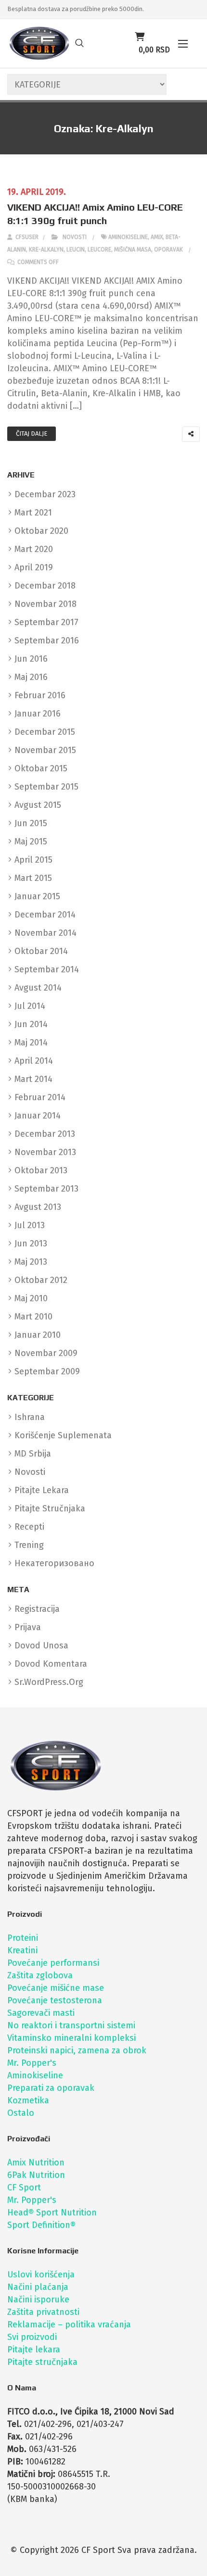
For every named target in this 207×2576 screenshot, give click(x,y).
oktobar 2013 (41, 1170)
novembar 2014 (45, 933)
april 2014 (34, 1061)
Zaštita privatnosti (43, 2312)
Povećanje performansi (53, 1963)
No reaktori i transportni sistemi (71, 2025)
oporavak (168, 250)
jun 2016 (31, 659)
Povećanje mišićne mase (56, 1988)
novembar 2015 (45, 750)
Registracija (37, 1609)
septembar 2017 (46, 622)
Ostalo (21, 2113)
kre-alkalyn (46, 250)
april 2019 (34, 567)
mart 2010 (33, 1317)
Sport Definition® (41, 2225)
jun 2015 (31, 823)
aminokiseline (128, 237)
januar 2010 (38, 1335)
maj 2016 (31, 677)
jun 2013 (31, 1244)
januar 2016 (38, 714)
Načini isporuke (38, 2300)
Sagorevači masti (41, 2013)
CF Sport (24, 2187)
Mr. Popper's (32, 2063)
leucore (99, 250)
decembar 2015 (45, 732)
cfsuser (26, 237)
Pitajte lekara (34, 2350)
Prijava (28, 1627)
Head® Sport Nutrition (52, 2212)
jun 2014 (31, 1024)
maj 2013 (31, 1262)
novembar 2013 (45, 1152)
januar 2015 (37, 896)
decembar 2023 (45, 494)
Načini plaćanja (38, 2287)
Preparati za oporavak (51, 2088)
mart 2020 (34, 549)
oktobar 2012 (41, 1280)
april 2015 (33, 860)
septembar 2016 (47, 641)
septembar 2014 (47, 969)
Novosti (75, 237)
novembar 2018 (45, 604)
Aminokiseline (35, 2075)
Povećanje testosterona (55, 2000)
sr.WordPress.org (49, 1682)
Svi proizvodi (32, 2337)
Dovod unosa (41, 1646)
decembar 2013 (45, 1134)
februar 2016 (40, 695)
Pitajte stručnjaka (42, 2362)
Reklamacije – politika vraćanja (69, 2325)
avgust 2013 (38, 1207)
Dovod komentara (51, 1664)
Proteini (23, 1938)
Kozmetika (28, 2100)
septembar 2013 (46, 1189)
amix (157, 237)
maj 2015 (31, 842)
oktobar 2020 (41, 531)
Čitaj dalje (32, 434)
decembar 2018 (45, 586)
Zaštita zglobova (40, 1975)
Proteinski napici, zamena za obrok (77, 2050)
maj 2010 (31, 1298)
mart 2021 (33, 513)
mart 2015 (33, 878)
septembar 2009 (47, 1371)
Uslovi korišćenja (41, 2274)
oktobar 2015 (41, 768)
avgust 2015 (38, 805)
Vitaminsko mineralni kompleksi (71, 2038)
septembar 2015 (46, 787)
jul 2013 (30, 1225)
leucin (76, 250)
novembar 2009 (46, 1353)
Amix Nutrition (36, 2162)
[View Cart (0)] (140, 37)
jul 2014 (30, 1006)
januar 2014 (38, 1116)
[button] (183, 44)
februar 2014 (40, 1097)
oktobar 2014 (41, 951)
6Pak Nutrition (36, 2175)
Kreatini (22, 1950)
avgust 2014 (38, 988)
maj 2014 (31, 1043)
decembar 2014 (45, 915)
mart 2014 (33, 1079)
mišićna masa (133, 250)
